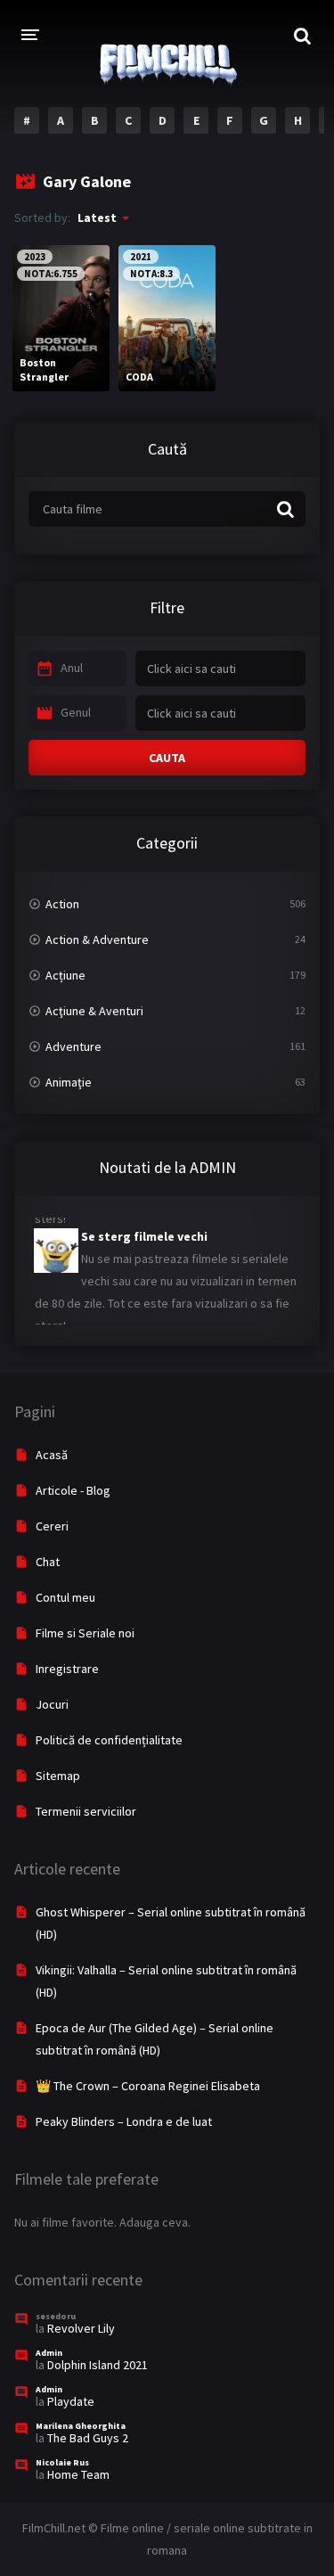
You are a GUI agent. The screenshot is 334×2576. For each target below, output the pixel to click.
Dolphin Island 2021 (98, 2365)
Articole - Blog (73, 1490)
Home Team (78, 2474)
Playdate (71, 2401)
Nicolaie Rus (62, 2462)
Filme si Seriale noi (85, 1633)
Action (62, 904)
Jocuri (52, 1704)
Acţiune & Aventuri (94, 1011)
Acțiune (65, 975)
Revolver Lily (81, 2328)
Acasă (52, 1455)
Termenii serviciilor (86, 1811)
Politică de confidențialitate (109, 1740)
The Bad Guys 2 (88, 2438)
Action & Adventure (97, 939)
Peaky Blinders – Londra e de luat (124, 2121)
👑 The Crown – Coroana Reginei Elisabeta (148, 2086)
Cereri (52, 1526)
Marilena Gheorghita (81, 2426)
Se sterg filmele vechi (144, 1231)
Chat (48, 1562)
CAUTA (167, 758)
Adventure (73, 1046)
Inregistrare (67, 1669)
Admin (49, 2353)
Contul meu (65, 1597)
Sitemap (58, 1776)
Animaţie (69, 1082)
